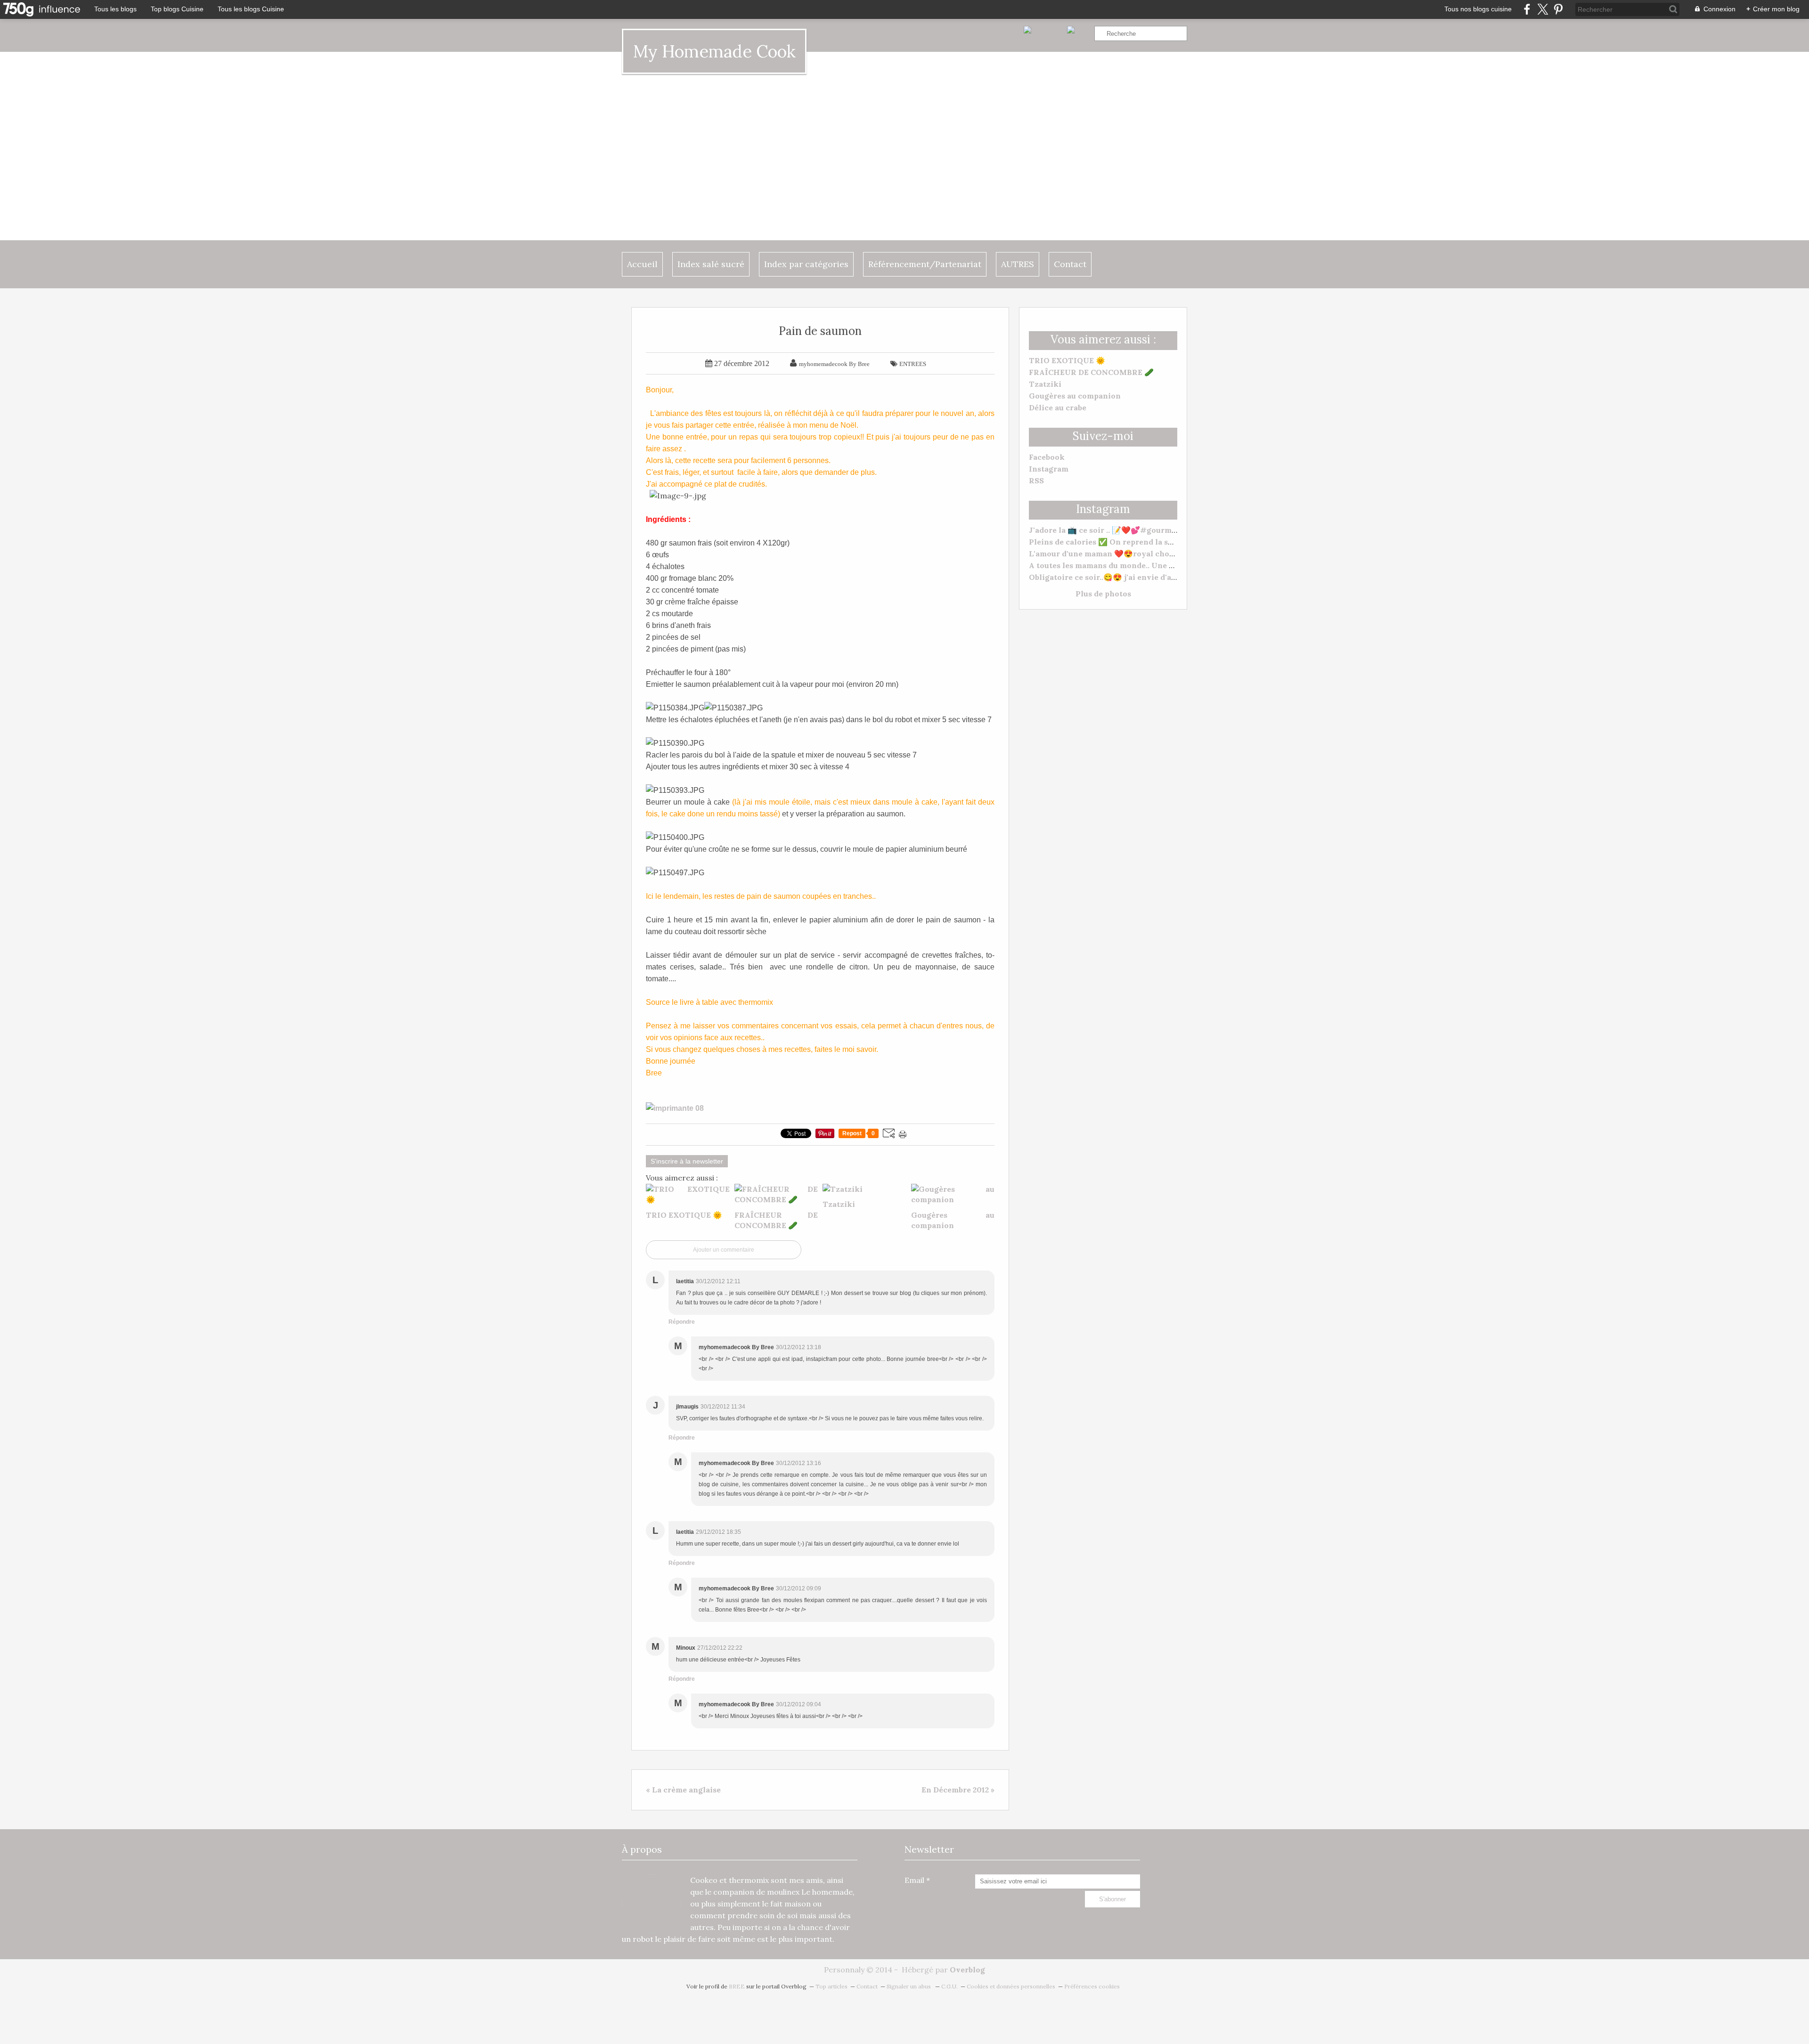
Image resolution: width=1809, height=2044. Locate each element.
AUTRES (1018, 264)
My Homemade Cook (714, 51)
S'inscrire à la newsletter (687, 1161)
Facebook (1047, 457)
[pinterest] (1558, 9)
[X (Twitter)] (1543, 9)
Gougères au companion (1075, 396)
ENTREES (913, 364)
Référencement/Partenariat (925, 264)
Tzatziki (1045, 384)
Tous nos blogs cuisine (1478, 9)
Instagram (1049, 469)
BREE (737, 1986)
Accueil (642, 264)
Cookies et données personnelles (1011, 1986)
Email (914, 1880)
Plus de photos (1103, 594)
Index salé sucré (711, 264)
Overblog (967, 1970)
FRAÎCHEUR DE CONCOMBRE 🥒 (1091, 372)
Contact (1070, 264)
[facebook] (1527, 9)
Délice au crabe (1058, 407)
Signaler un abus (909, 1986)
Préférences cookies (1092, 1986)
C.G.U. (949, 1986)
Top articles (831, 1986)
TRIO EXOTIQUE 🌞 (1067, 360)
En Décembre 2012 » (958, 1790)
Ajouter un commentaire (724, 1250)
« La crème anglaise (683, 1790)
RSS (1036, 480)
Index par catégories (806, 264)
